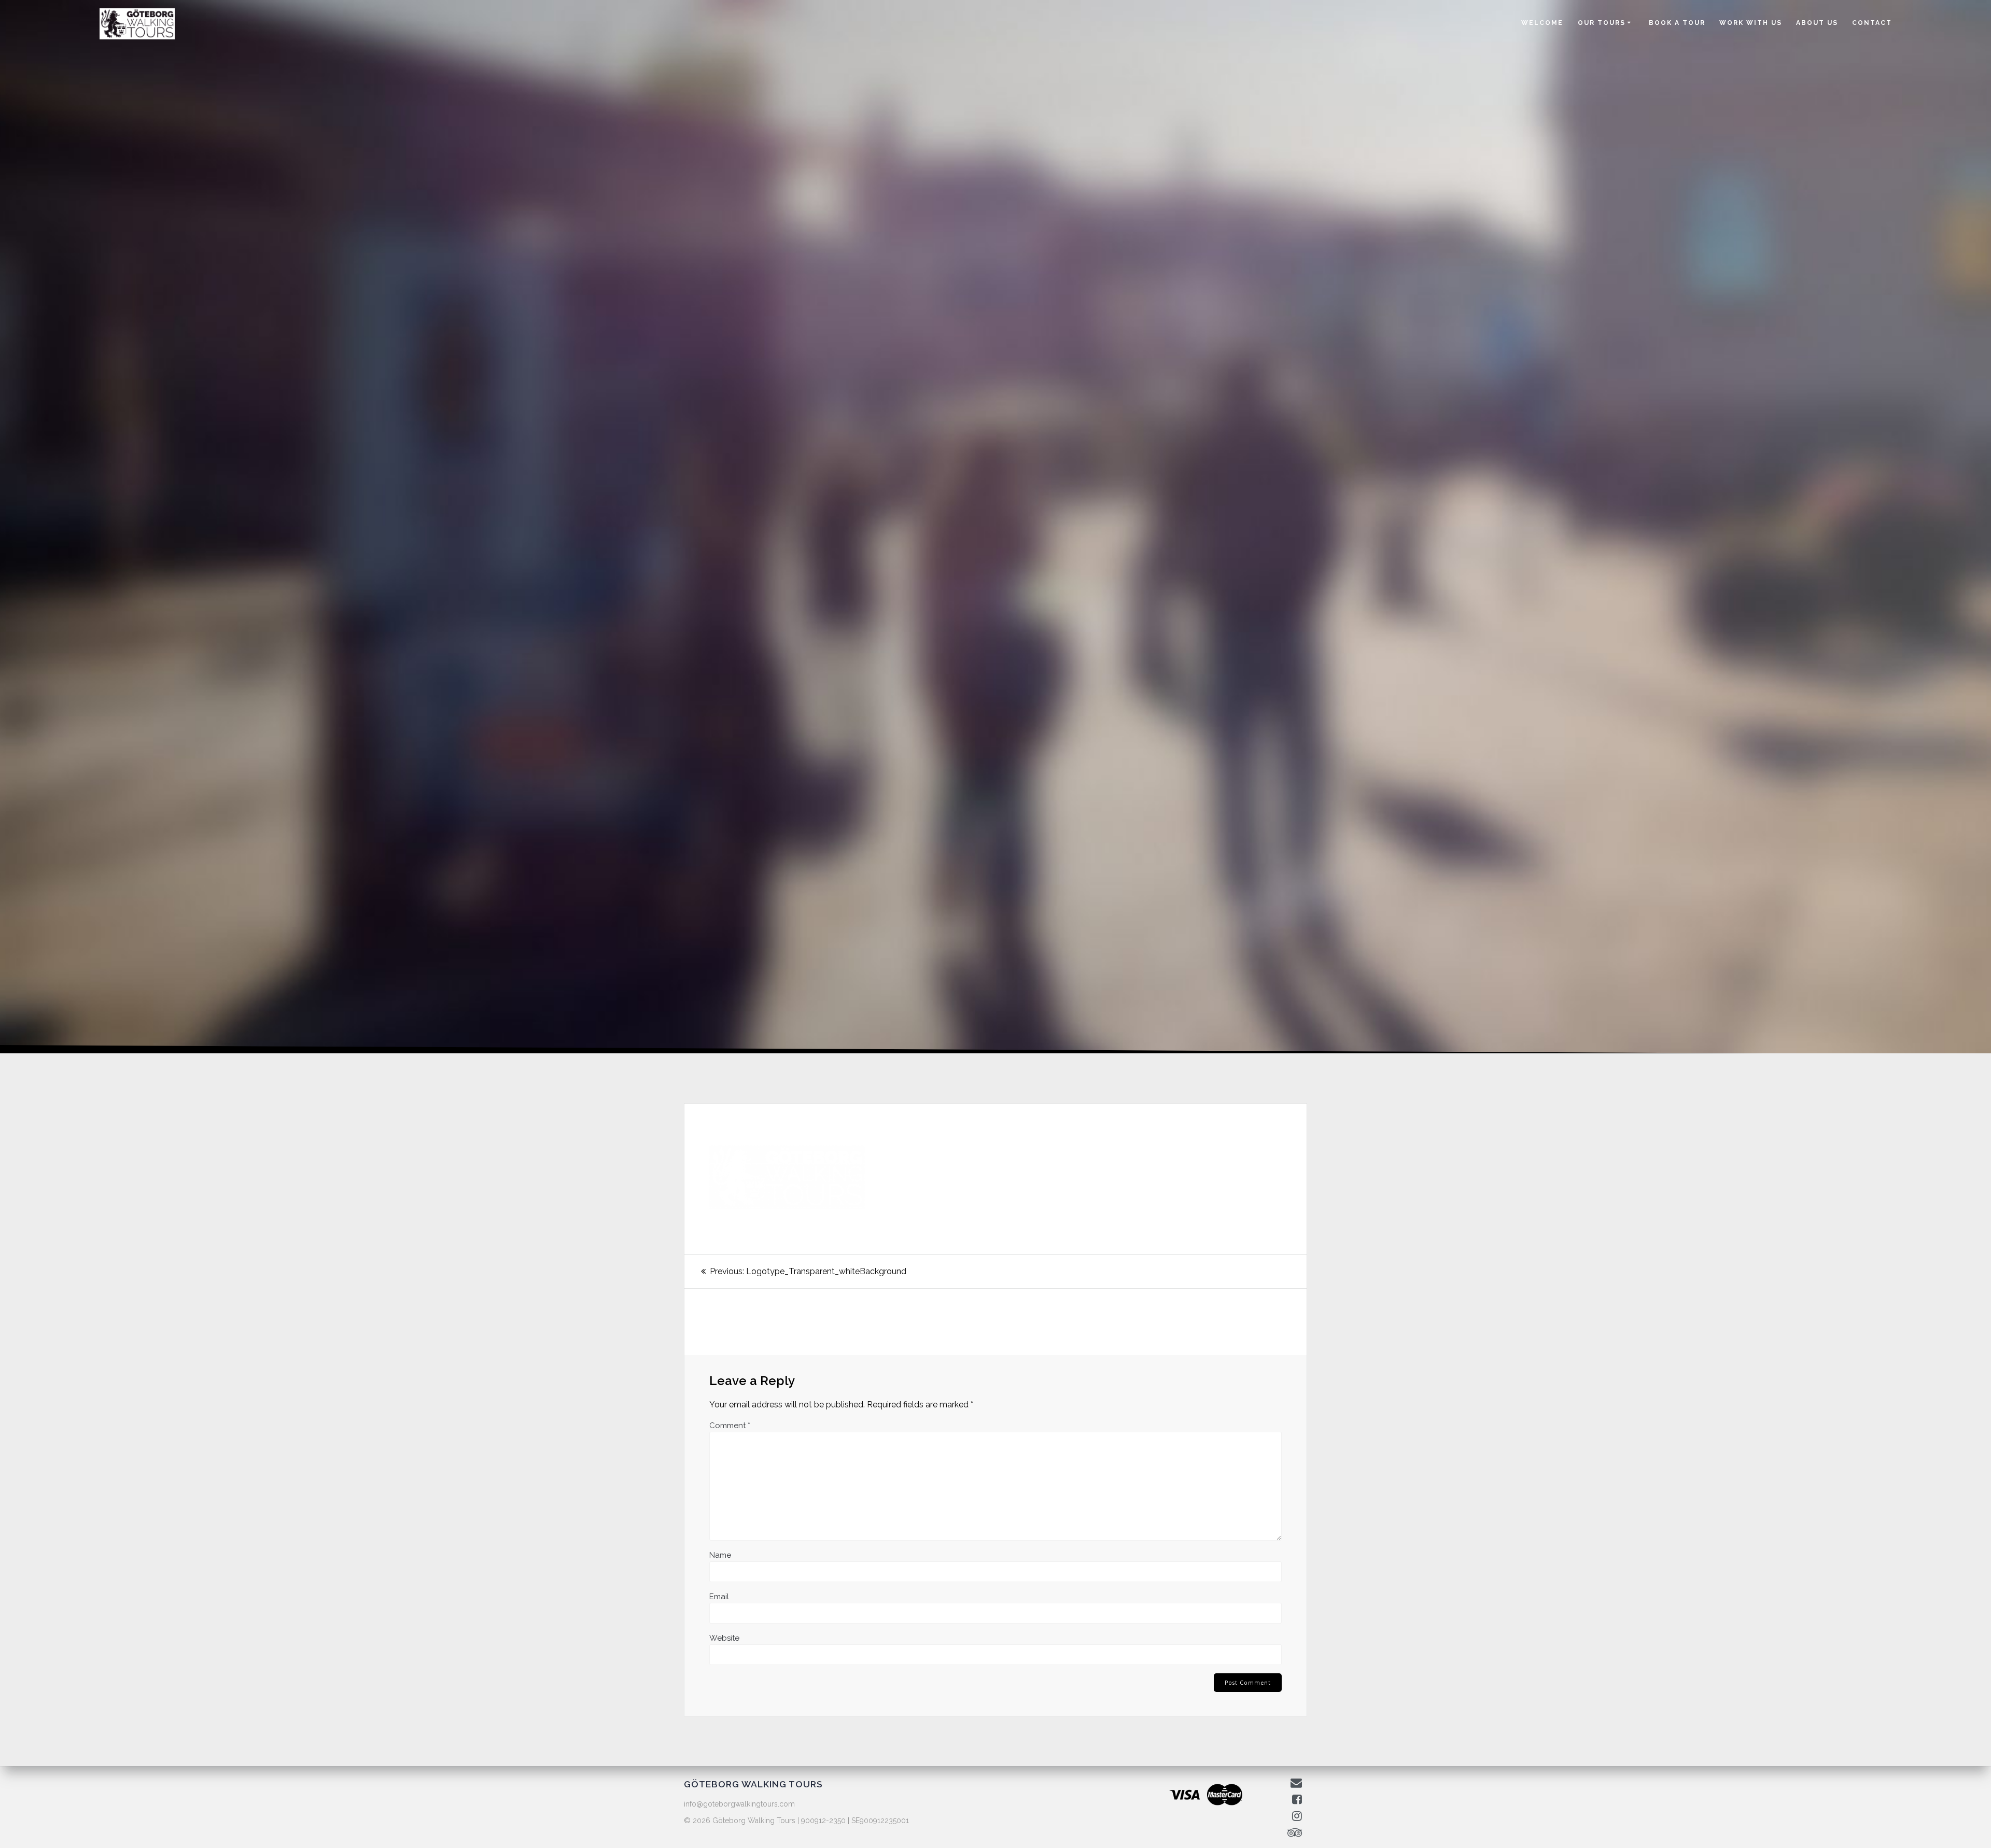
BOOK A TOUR (1677, 23)
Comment (730, 1426)
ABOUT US (1817, 23)
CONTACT (1872, 23)
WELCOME (1542, 23)
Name (720, 1555)
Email (719, 1597)
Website (724, 1638)
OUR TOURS (1602, 23)
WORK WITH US (1751, 23)
